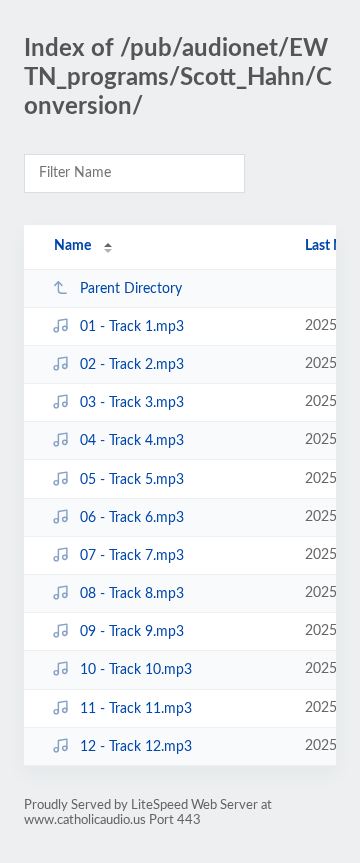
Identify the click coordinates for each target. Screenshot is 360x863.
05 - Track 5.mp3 (132, 480)
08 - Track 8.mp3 (132, 594)
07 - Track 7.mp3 (132, 556)
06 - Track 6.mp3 (132, 518)
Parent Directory (131, 289)
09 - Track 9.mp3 (132, 632)
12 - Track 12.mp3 (136, 747)
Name (72, 246)
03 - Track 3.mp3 (132, 403)
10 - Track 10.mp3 (136, 670)
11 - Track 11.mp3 (136, 709)
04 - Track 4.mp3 (132, 441)
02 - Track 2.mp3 (132, 365)
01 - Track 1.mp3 (132, 327)
